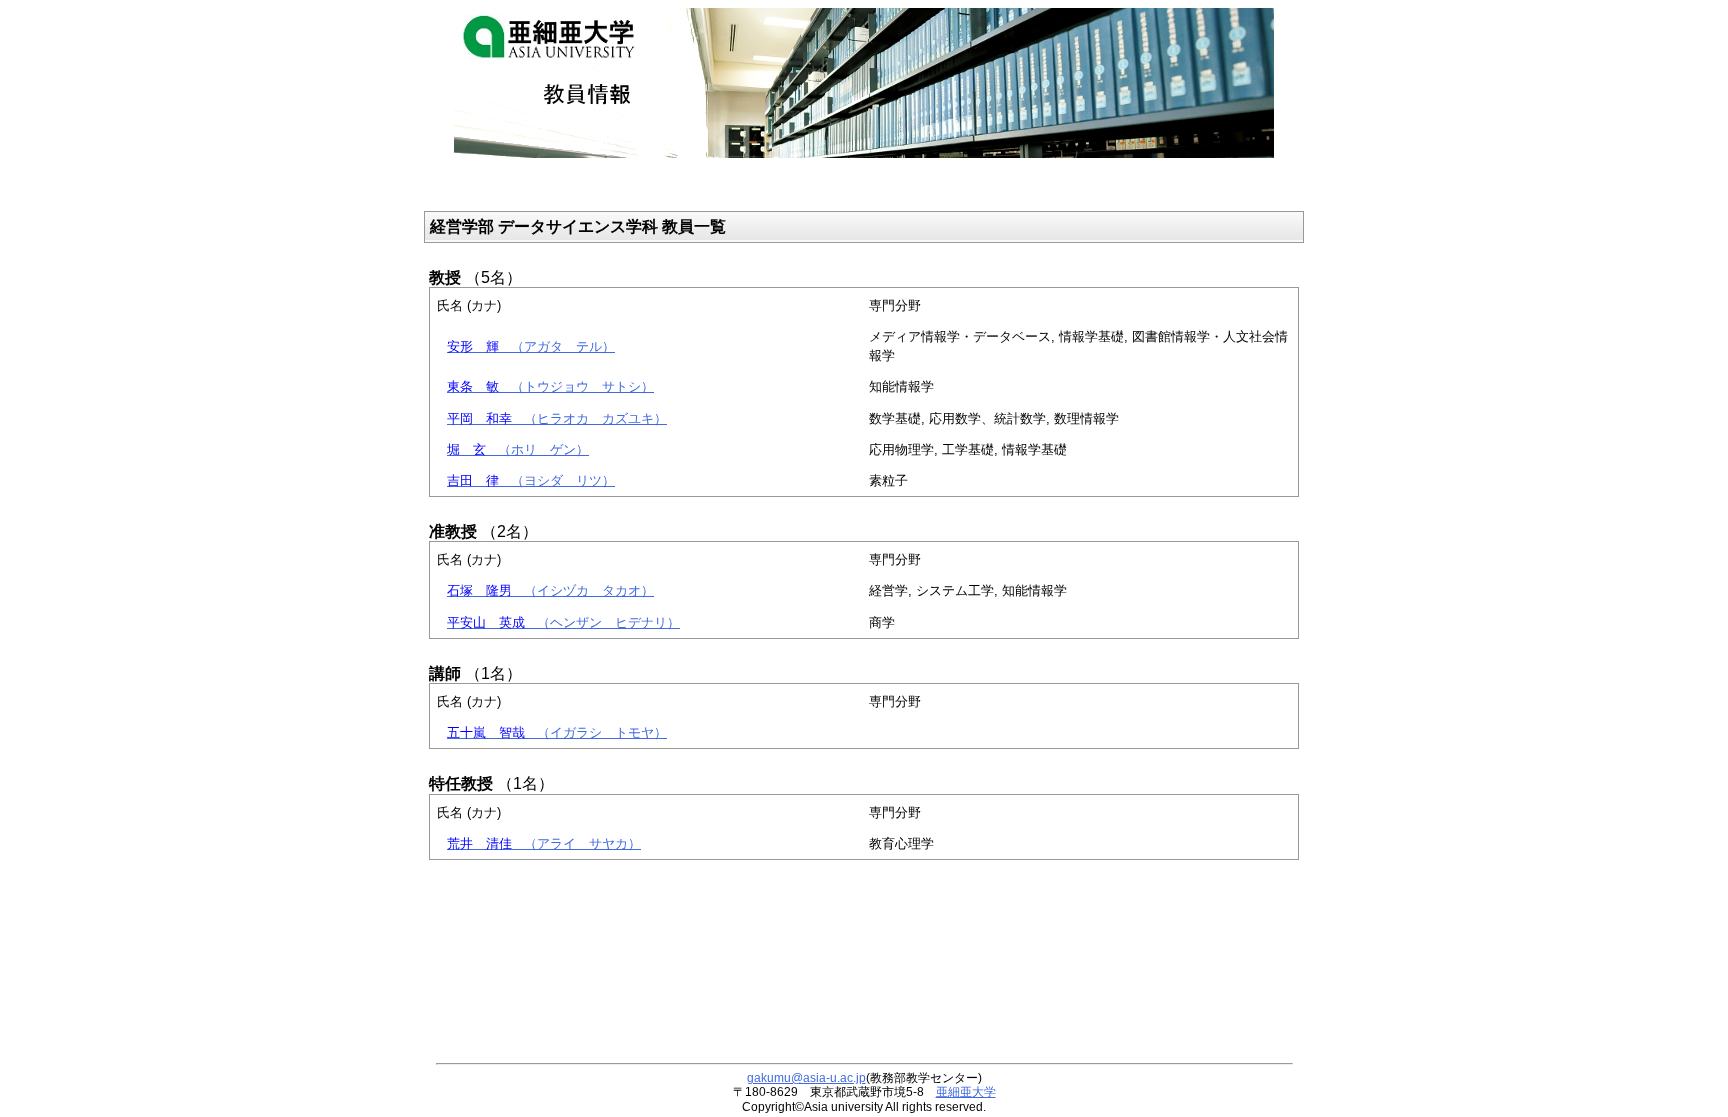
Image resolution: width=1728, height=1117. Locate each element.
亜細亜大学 (966, 1092)
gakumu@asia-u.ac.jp (806, 1078)
